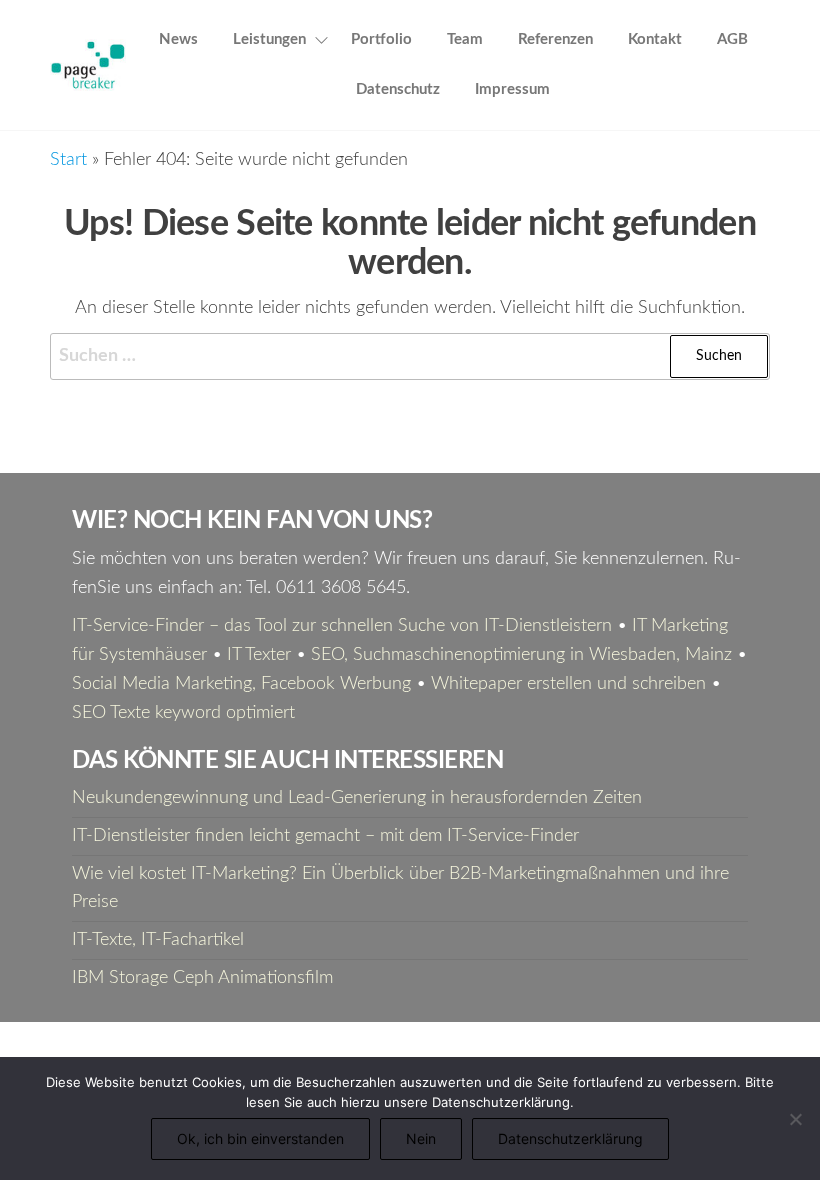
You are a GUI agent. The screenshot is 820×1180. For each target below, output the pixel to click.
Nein (421, 1138)
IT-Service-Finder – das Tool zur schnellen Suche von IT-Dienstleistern (342, 626)
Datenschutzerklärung (570, 1138)
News (178, 39)
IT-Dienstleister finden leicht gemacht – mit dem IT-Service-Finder (325, 836)
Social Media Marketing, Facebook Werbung (241, 684)
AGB (732, 39)
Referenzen (555, 39)
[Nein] (795, 1119)
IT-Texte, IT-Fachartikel (158, 940)
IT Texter (259, 655)
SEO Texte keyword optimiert (183, 713)
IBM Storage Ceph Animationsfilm (202, 978)
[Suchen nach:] (410, 356)
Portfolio (381, 39)
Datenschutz (398, 89)
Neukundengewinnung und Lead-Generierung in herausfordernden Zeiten (357, 798)
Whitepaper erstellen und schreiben (568, 684)
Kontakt (655, 39)
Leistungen (269, 39)
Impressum (512, 89)
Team (465, 39)
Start (68, 160)
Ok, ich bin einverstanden (260, 1138)
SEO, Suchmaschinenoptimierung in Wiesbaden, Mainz (521, 655)
